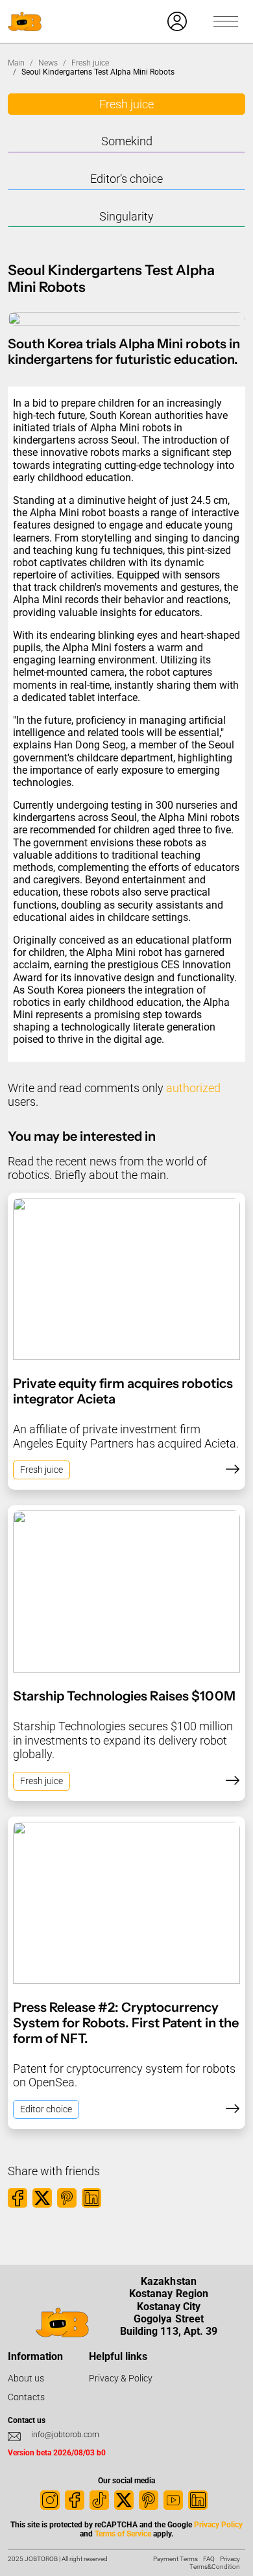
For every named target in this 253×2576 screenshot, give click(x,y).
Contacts (26, 2397)
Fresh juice (90, 63)
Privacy (230, 2559)
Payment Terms (175, 2559)
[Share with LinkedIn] (91, 2198)
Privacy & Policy (121, 2378)
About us (26, 2378)
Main (16, 63)
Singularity (126, 216)
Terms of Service (123, 2534)
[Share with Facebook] (18, 2198)
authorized (193, 1088)
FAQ (209, 2559)
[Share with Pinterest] (67, 2198)
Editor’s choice (126, 179)
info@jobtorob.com (65, 2435)
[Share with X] (42, 2198)
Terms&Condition (215, 2567)
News (48, 63)
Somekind (127, 141)
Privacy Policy (218, 2525)
